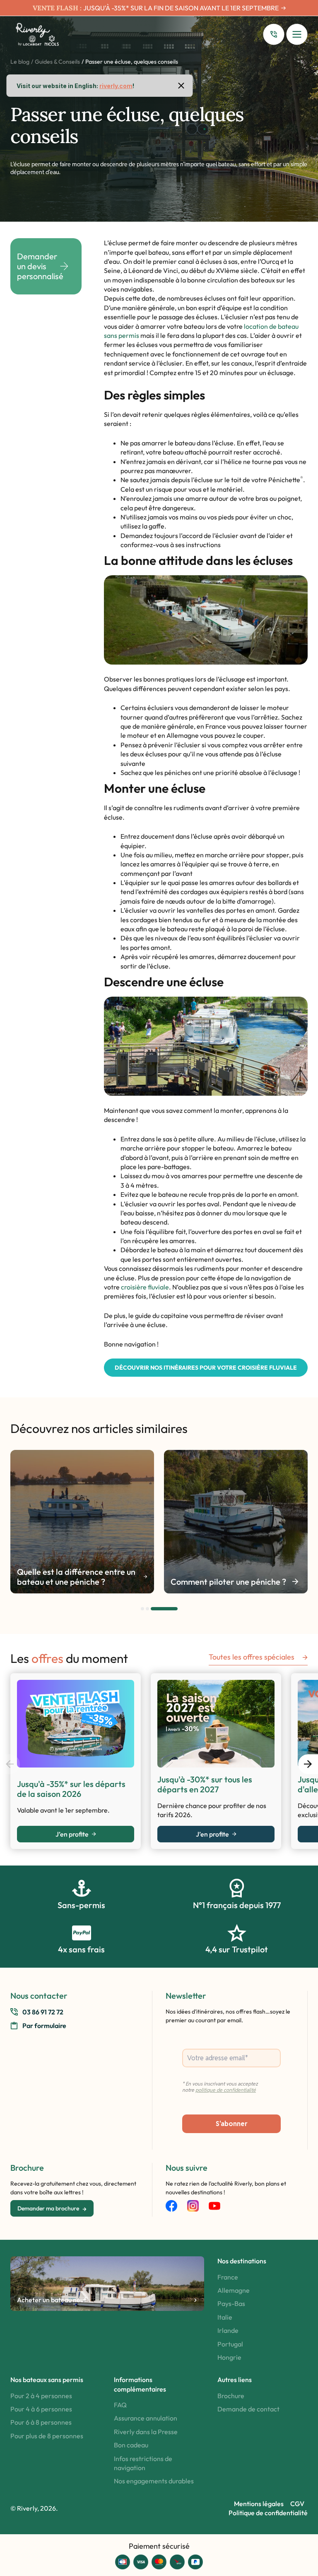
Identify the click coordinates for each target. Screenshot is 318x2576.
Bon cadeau (131, 2445)
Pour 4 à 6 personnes (41, 2409)
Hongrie (229, 2357)
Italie (225, 2317)
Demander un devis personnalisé (40, 266)
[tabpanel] (82, 1522)
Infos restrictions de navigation (143, 2463)
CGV (297, 2504)
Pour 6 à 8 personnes (41, 2422)
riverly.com (116, 86)
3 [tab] (176, 1609)
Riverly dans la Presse (146, 2432)
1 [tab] (142, 1609)
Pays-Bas (231, 2303)
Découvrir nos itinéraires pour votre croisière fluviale (206, 1368)
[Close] (181, 86)
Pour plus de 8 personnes (47, 2436)
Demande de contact (248, 2409)
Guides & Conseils (57, 62)
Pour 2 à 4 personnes (41, 2396)
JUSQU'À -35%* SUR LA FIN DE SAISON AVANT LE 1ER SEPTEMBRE (181, 8)
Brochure (231, 2396)
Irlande (228, 2330)
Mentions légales (259, 2504)
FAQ (120, 2405)
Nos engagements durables (154, 2481)
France (228, 2277)
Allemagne (234, 2290)
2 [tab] (159, 1609)
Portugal (230, 2344)
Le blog (20, 62)
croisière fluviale (145, 1287)
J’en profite (72, 1834)
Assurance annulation (146, 2418)
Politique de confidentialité (268, 2513)
